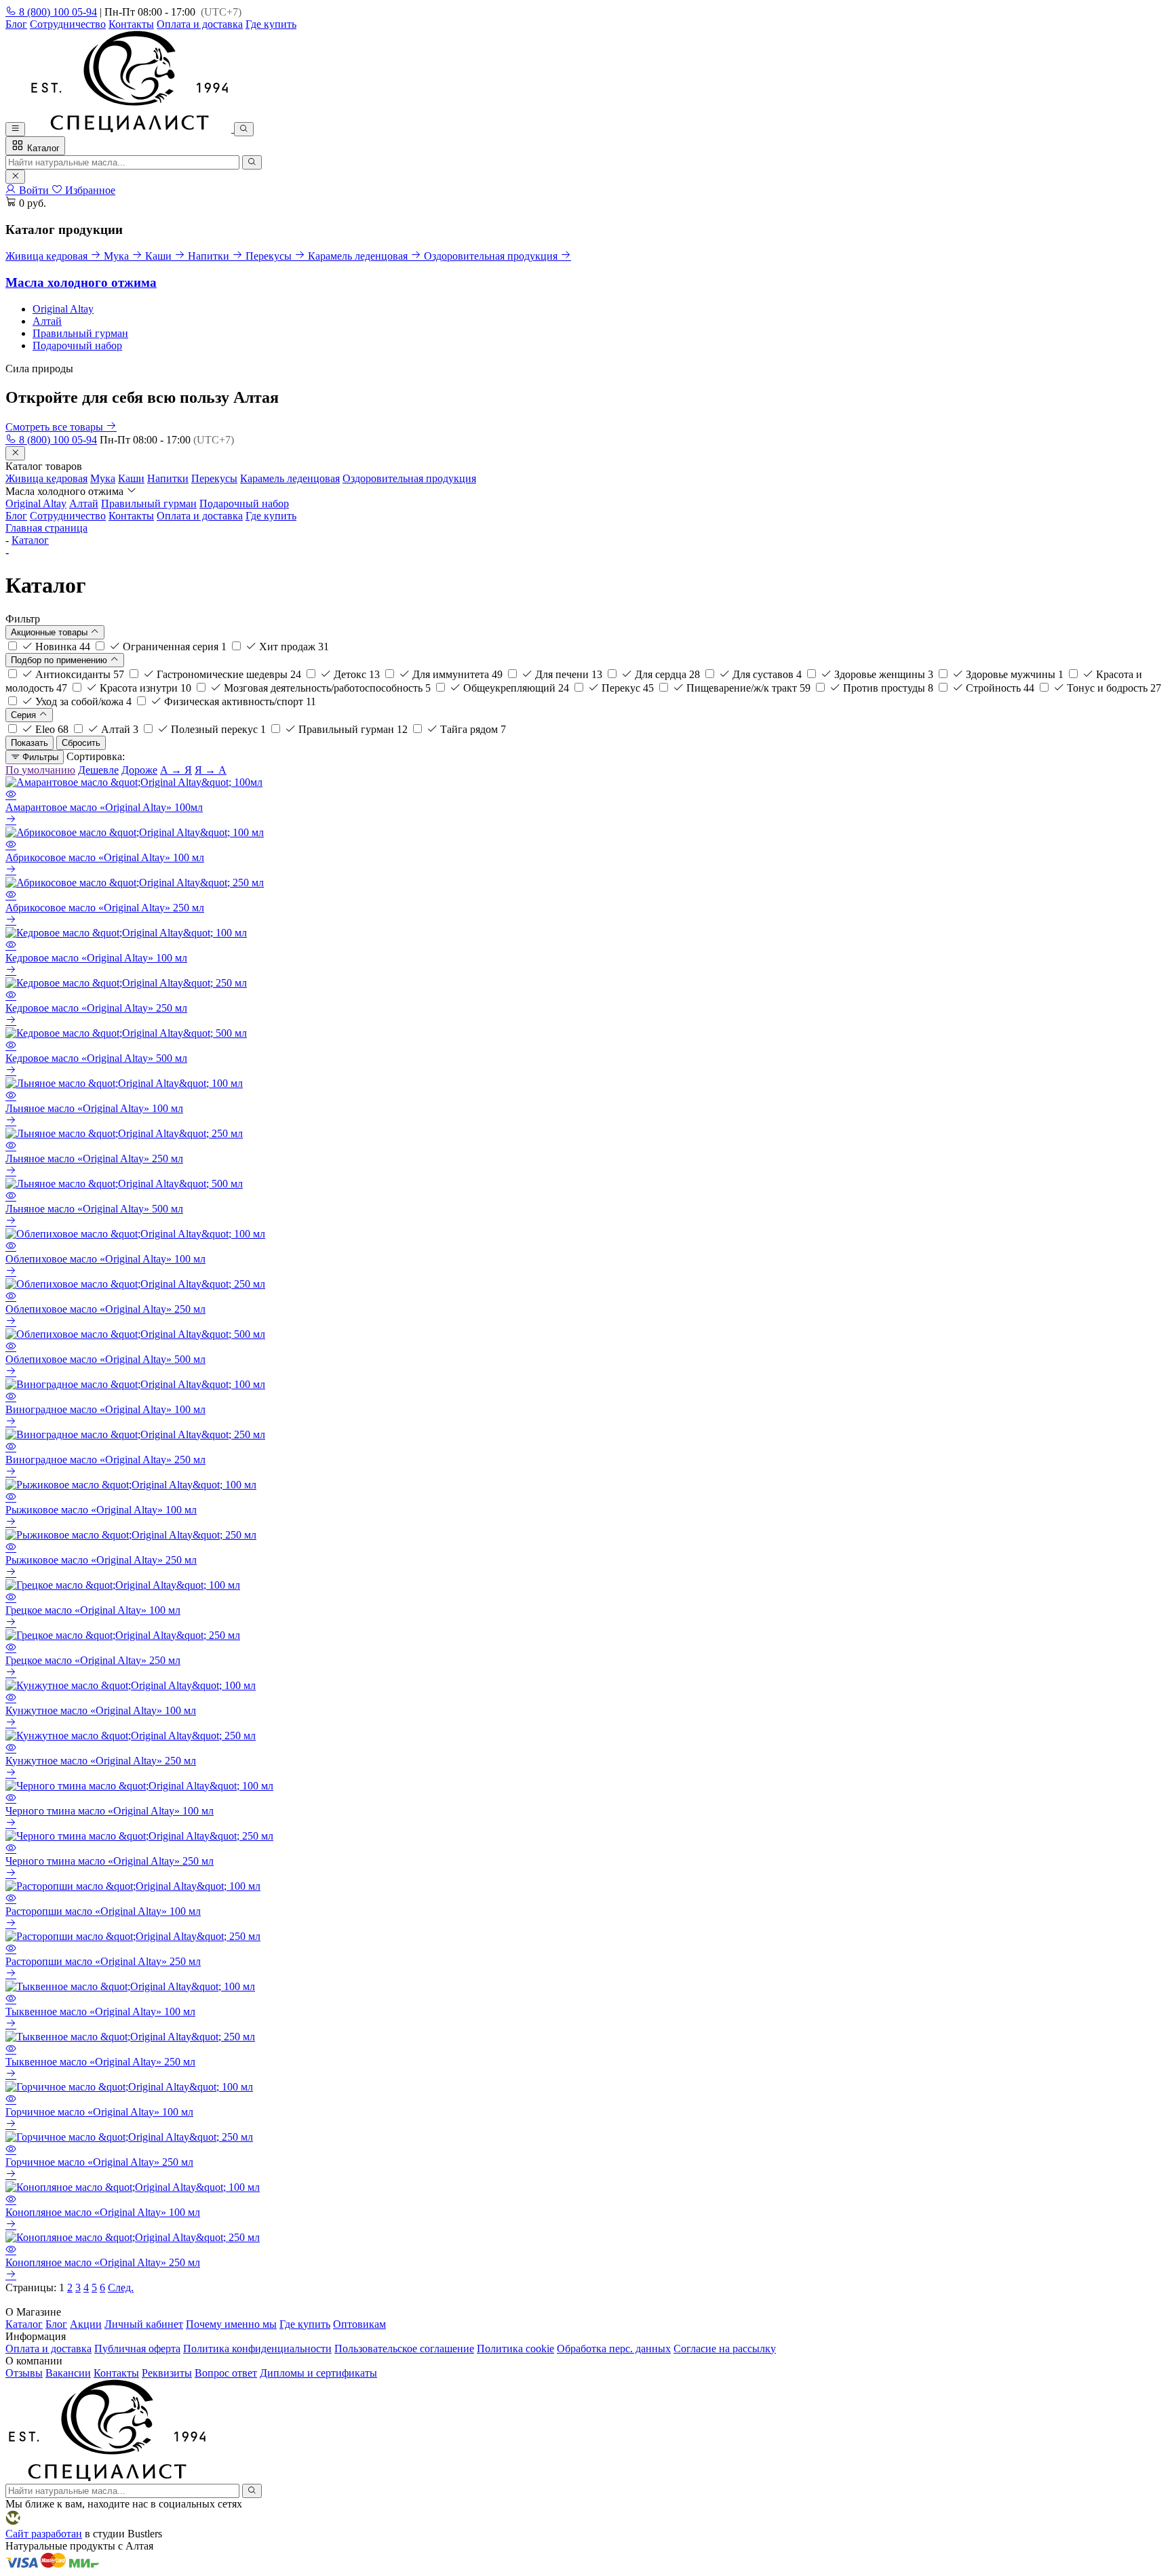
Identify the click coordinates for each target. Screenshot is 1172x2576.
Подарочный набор (77, 345)
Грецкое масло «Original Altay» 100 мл (93, 1610)
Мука (103, 478)
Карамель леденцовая (290, 478)
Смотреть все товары (56, 427)
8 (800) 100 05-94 (57, 12)
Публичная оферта (137, 2349)
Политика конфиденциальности (257, 2349)
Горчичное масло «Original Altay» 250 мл (99, 2162)
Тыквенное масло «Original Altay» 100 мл (100, 2012)
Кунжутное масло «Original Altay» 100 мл (101, 1710)
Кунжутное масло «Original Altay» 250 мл (101, 1761)
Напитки (168, 478)
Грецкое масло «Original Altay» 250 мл (93, 1660)
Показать (30, 743)
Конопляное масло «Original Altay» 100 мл (103, 2212)
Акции (86, 2324)
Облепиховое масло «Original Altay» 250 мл (105, 1309)
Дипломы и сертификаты (318, 2373)
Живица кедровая (46, 478)
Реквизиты (167, 2373)
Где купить (271, 24)
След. (121, 2287)
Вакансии (68, 2373)
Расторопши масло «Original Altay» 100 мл (103, 1911)
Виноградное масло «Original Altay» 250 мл (105, 1460)
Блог (16, 24)
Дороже (139, 770)
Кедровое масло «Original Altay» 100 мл (96, 958)
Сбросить (81, 743)
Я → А (211, 770)
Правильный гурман (80, 333)
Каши (131, 478)
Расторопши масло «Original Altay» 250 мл (103, 1961)
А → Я (176, 770)
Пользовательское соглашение (404, 2349)
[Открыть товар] (11, 820)
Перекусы (214, 478)
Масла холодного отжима (81, 282)
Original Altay (63, 309)
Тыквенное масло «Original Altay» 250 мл (100, 2062)
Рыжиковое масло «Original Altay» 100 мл (101, 1510)
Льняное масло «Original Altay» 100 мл (94, 1108)
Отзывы (24, 2373)
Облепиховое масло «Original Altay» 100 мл (105, 1259)
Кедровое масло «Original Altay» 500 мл (96, 1058)
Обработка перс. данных (614, 2349)
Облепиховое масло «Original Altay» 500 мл (105, 1359)
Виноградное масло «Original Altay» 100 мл (105, 1409)
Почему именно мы (231, 2324)
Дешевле (98, 770)
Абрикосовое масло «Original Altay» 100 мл (105, 857)
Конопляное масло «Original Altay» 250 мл (103, 2262)
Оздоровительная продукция (409, 478)
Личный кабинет (144, 2324)
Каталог (42, 148)
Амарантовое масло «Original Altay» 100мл (104, 807)
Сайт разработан (44, 2534)
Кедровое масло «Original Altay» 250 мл (96, 1008)
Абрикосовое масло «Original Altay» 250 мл (105, 908)
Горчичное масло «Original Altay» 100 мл (99, 2112)
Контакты (131, 24)
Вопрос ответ (226, 2373)
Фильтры (39, 757)
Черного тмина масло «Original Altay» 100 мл (110, 1811)
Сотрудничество (68, 24)
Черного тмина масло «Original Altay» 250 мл (110, 1861)
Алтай (47, 321)
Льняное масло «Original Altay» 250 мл (94, 1158)
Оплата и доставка (200, 24)
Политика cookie (515, 2349)
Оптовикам (359, 2324)
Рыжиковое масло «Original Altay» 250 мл (101, 1560)
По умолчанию (40, 770)
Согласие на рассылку (725, 2349)
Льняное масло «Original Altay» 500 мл (94, 1209)
